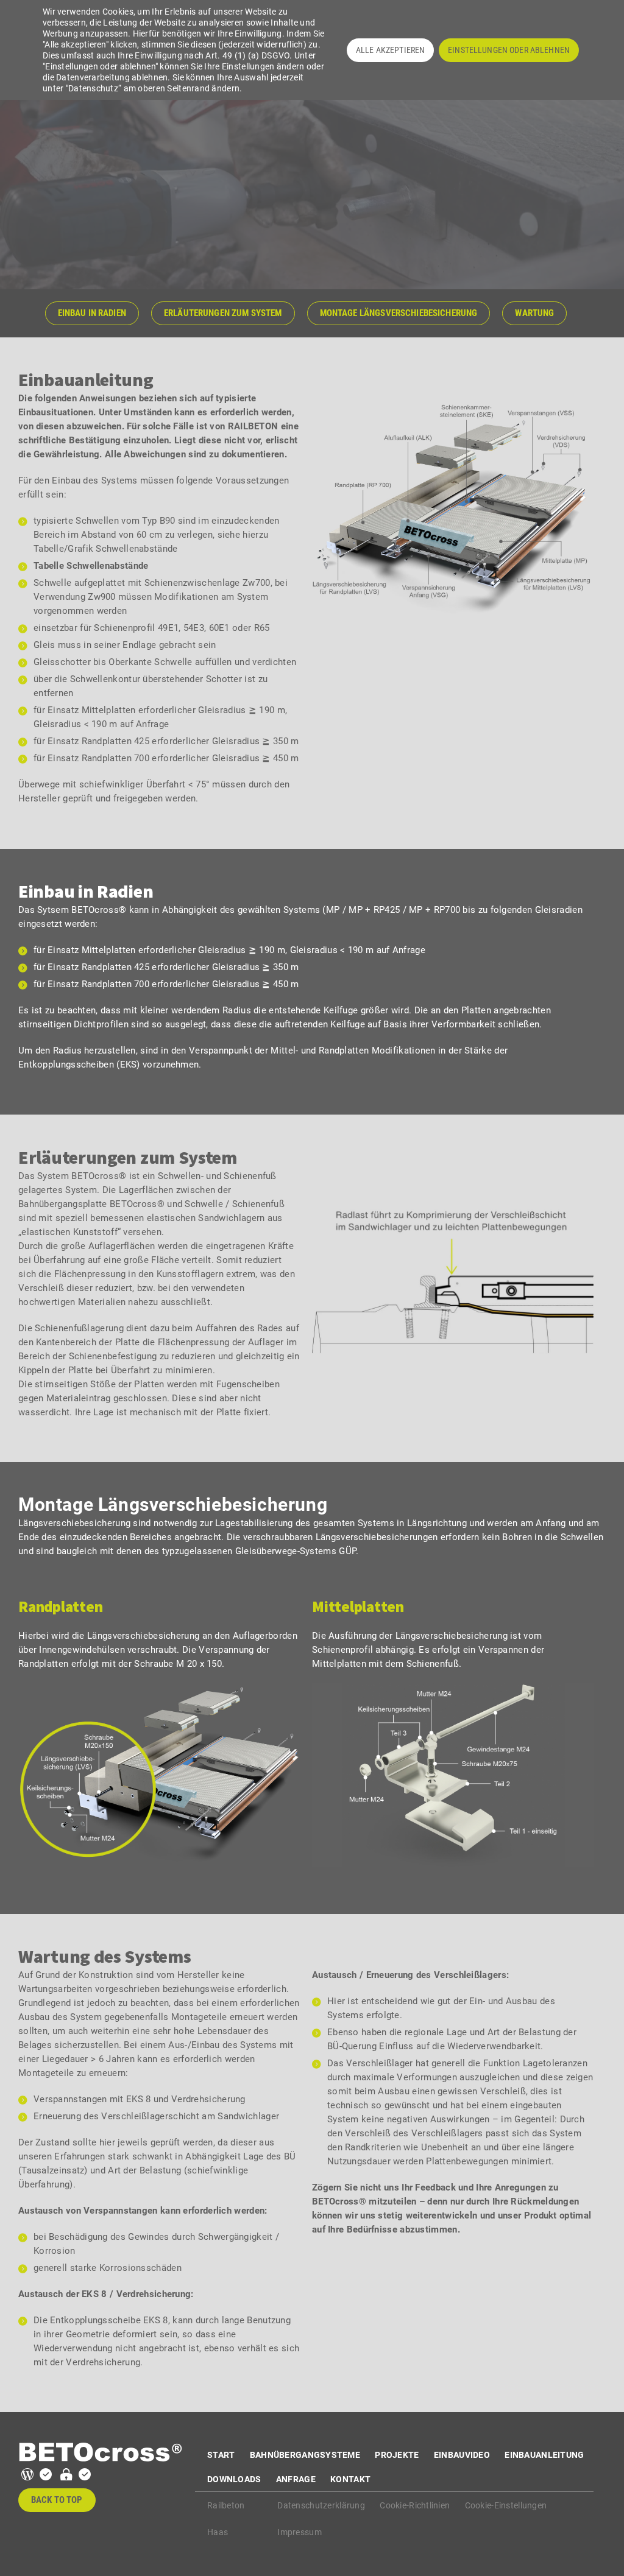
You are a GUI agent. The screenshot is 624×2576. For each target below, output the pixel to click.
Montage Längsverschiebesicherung (399, 313)
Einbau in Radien (92, 313)
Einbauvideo (462, 2455)
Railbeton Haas (226, 2519)
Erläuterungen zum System (223, 313)
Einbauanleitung (544, 2455)
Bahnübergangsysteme (305, 2455)
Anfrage (296, 2479)
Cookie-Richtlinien (415, 2505)
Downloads (234, 2479)
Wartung (534, 313)
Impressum (300, 2532)
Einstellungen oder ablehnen (509, 50)
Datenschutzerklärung (321, 2505)
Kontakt (350, 2479)
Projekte (397, 2455)
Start (221, 2455)
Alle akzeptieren (390, 50)
